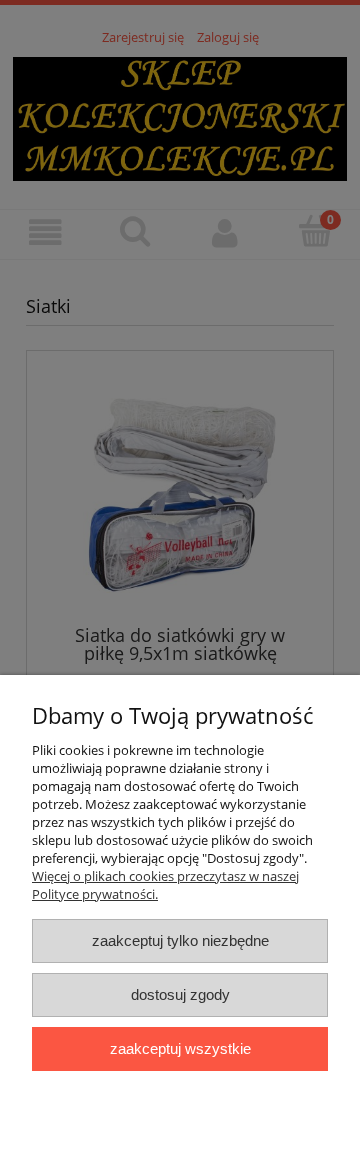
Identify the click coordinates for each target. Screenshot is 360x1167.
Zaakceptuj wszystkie (180, 1048)
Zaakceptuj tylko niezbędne (180, 940)
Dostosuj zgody (180, 994)
